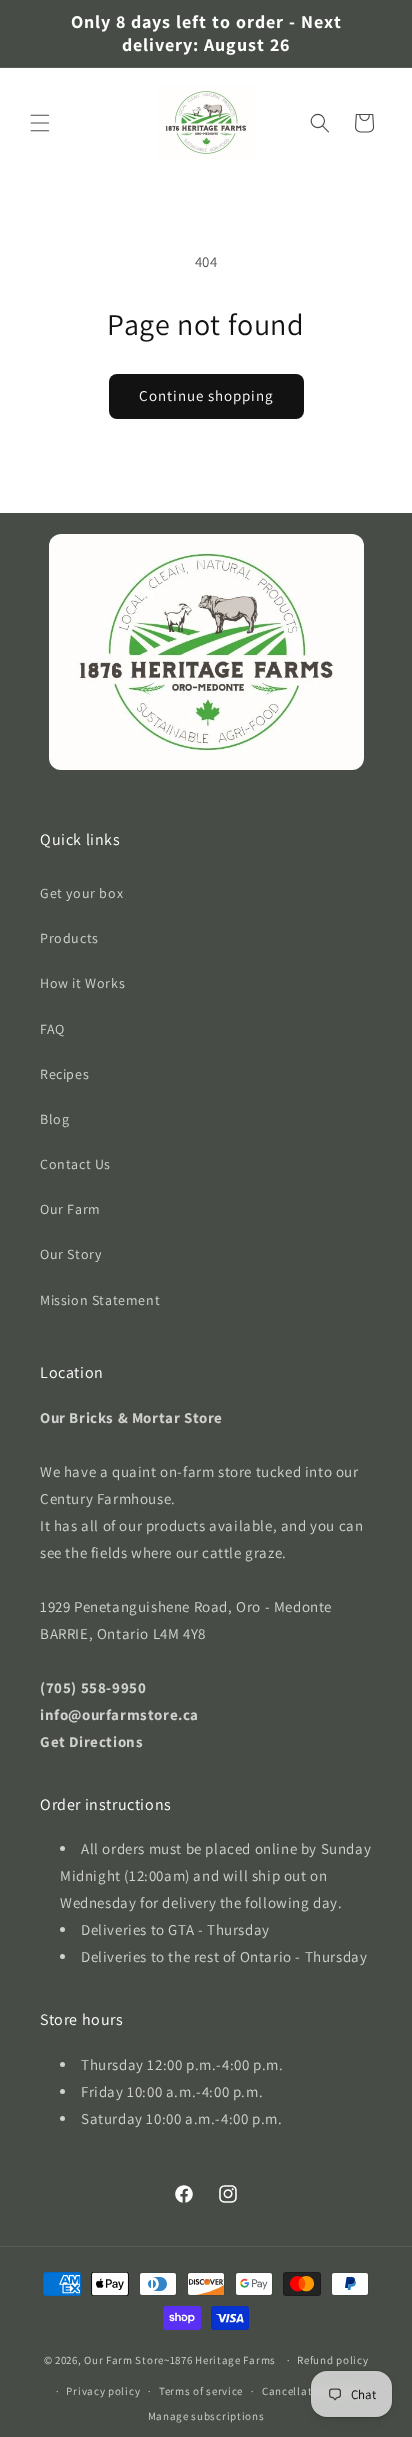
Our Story (70, 1254)
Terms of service (201, 2391)
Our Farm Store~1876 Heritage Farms (180, 2360)
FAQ (52, 1029)
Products (69, 938)
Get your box (81, 893)
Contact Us (75, 1164)
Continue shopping (206, 395)
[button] (40, 123)
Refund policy (332, 2360)
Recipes (64, 1074)
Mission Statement (100, 1300)
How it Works (82, 983)
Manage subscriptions (206, 2416)
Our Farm (70, 1209)
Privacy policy (103, 2391)
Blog (54, 1119)
